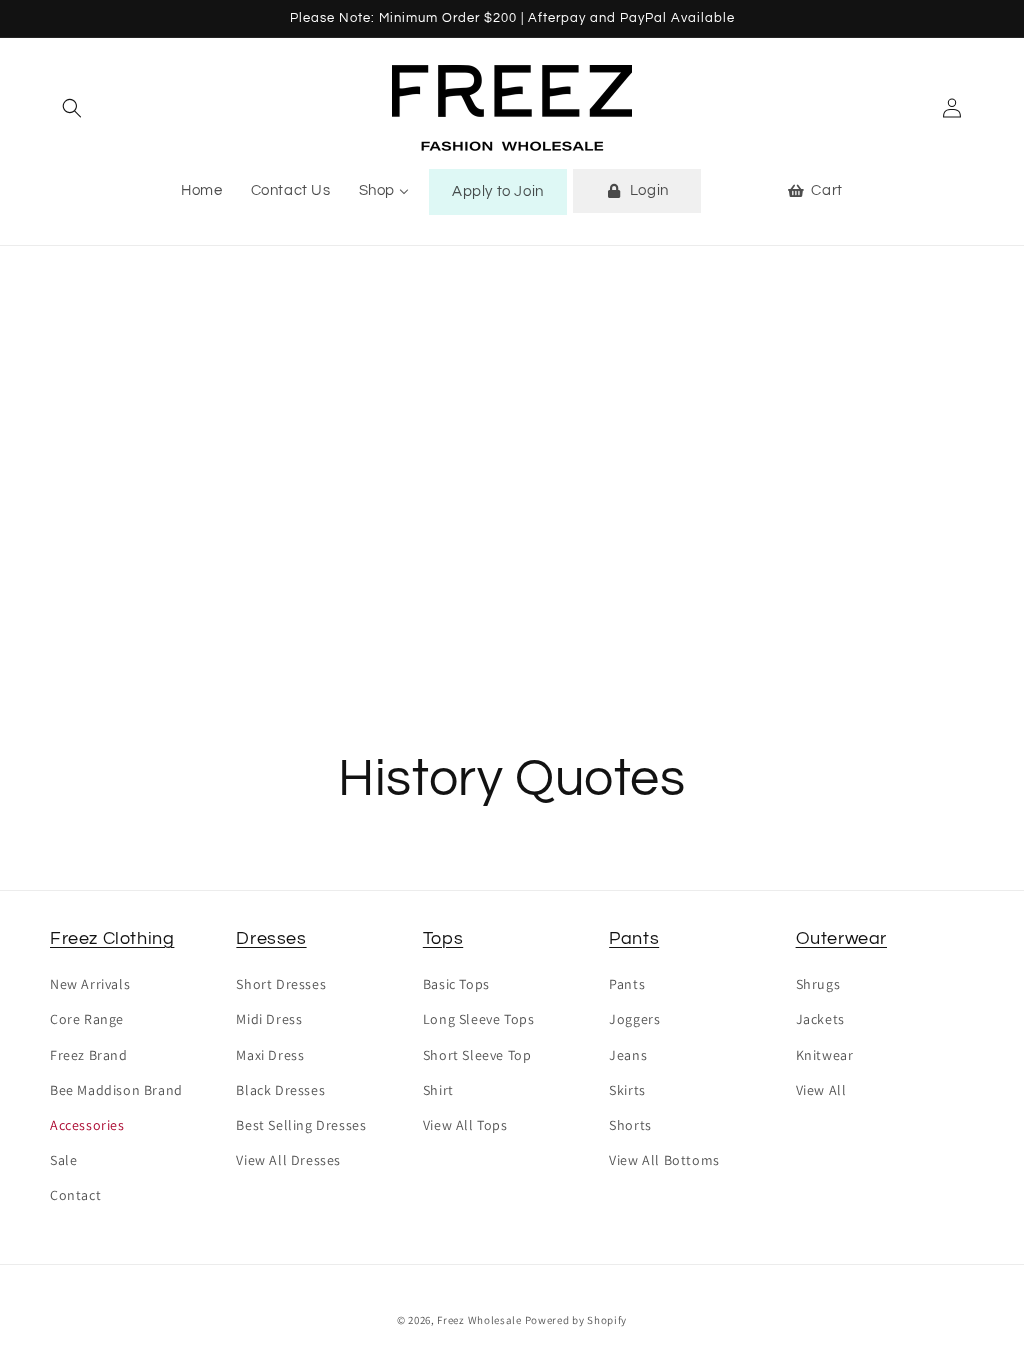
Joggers (634, 1019)
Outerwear (841, 938)
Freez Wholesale (479, 1320)
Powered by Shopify (576, 1320)
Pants (634, 938)
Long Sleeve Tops (479, 1019)
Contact (75, 1195)
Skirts (627, 1090)
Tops (443, 938)
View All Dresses (288, 1160)
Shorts (630, 1125)
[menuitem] (201, 191)
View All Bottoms (664, 1160)
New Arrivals (90, 984)
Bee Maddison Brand (116, 1090)
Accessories (87, 1125)
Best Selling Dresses (301, 1125)
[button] (72, 108)
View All (821, 1090)
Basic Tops (456, 984)
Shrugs (818, 984)
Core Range (87, 1019)
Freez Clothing (112, 938)
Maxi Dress (270, 1055)
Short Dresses (281, 984)
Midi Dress (269, 1019)
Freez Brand (89, 1055)
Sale (63, 1160)
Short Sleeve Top (477, 1055)
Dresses (271, 938)
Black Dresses (280, 1090)
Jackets (820, 1019)
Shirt (438, 1090)
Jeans (628, 1055)
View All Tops (465, 1125)
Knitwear (825, 1055)
